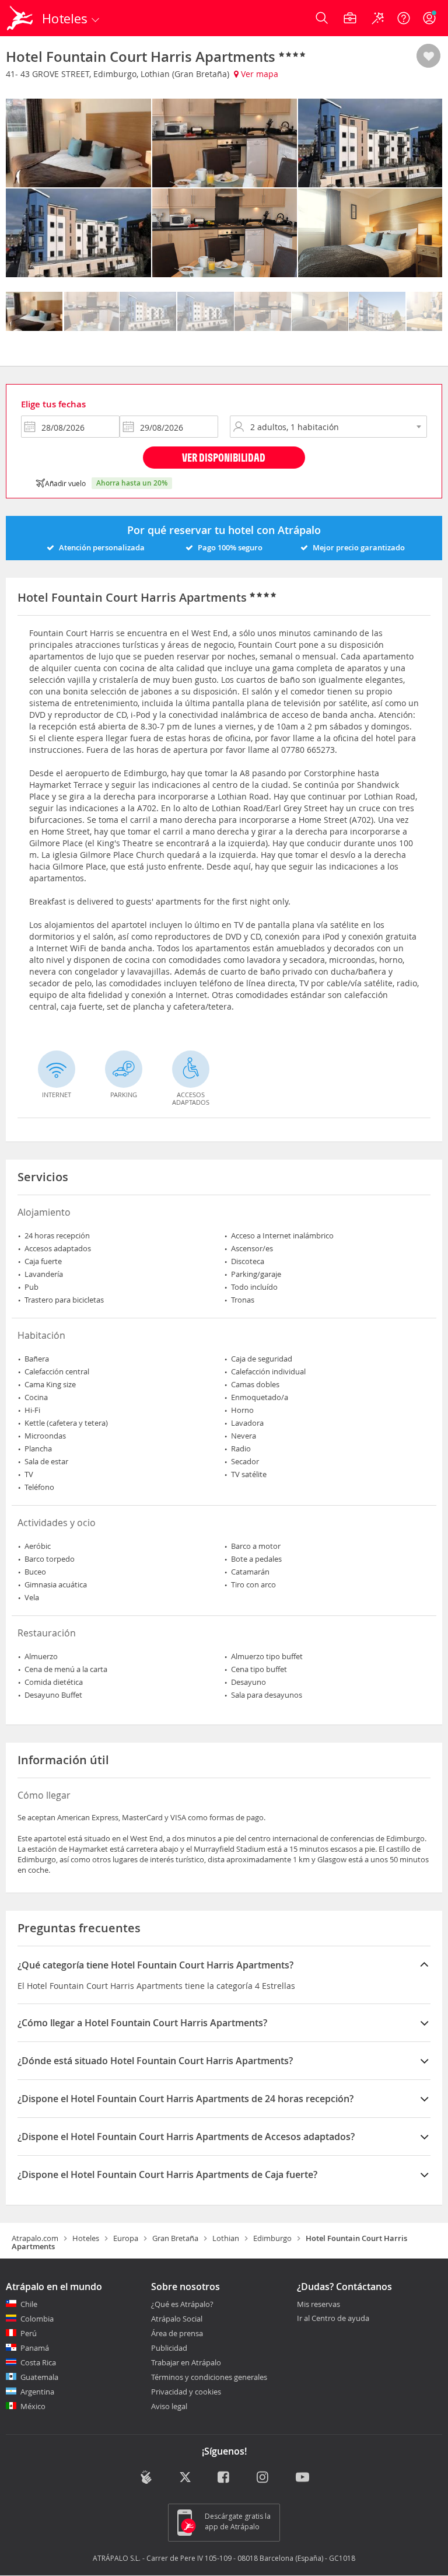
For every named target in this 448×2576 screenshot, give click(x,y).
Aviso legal (169, 2406)
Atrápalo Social (177, 2319)
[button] (428, 57)
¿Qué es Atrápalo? (182, 2304)
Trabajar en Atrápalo (186, 2362)
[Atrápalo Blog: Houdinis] (146, 2477)
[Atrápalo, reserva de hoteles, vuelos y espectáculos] (21, 18)
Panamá (35, 2348)
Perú (29, 2333)
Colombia (37, 2319)
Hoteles (86, 2238)
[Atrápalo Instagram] (263, 2479)
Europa (126, 2238)
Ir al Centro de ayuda (333, 2319)
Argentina (37, 2392)
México (33, 2406)
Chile (29, 2304)
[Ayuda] (404, 18)
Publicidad (169, 2348)
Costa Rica (38, 2362)
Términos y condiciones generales (209, 2377)
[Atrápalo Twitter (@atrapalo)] (185, 2479)
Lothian (226, 2238)
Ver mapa (258, 74)
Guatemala (39, 2377)
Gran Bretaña (175, 2238)
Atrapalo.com (35, 2238)
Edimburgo (272, 2238)
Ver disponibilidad (224, 457)
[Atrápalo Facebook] (224, 2479)
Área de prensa (177, 2333)
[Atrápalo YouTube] (302, 2479)
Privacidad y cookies (186, 2392)
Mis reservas (318, 2305)
